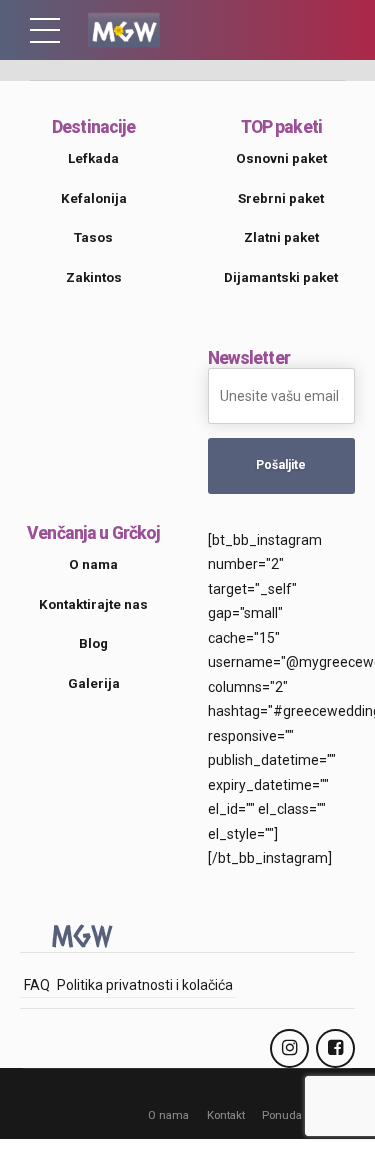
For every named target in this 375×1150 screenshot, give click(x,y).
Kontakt (226, 1115)
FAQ (37, 985)
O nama (168, 1115)
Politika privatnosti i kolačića (145, 985)
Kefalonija (94, 198)
